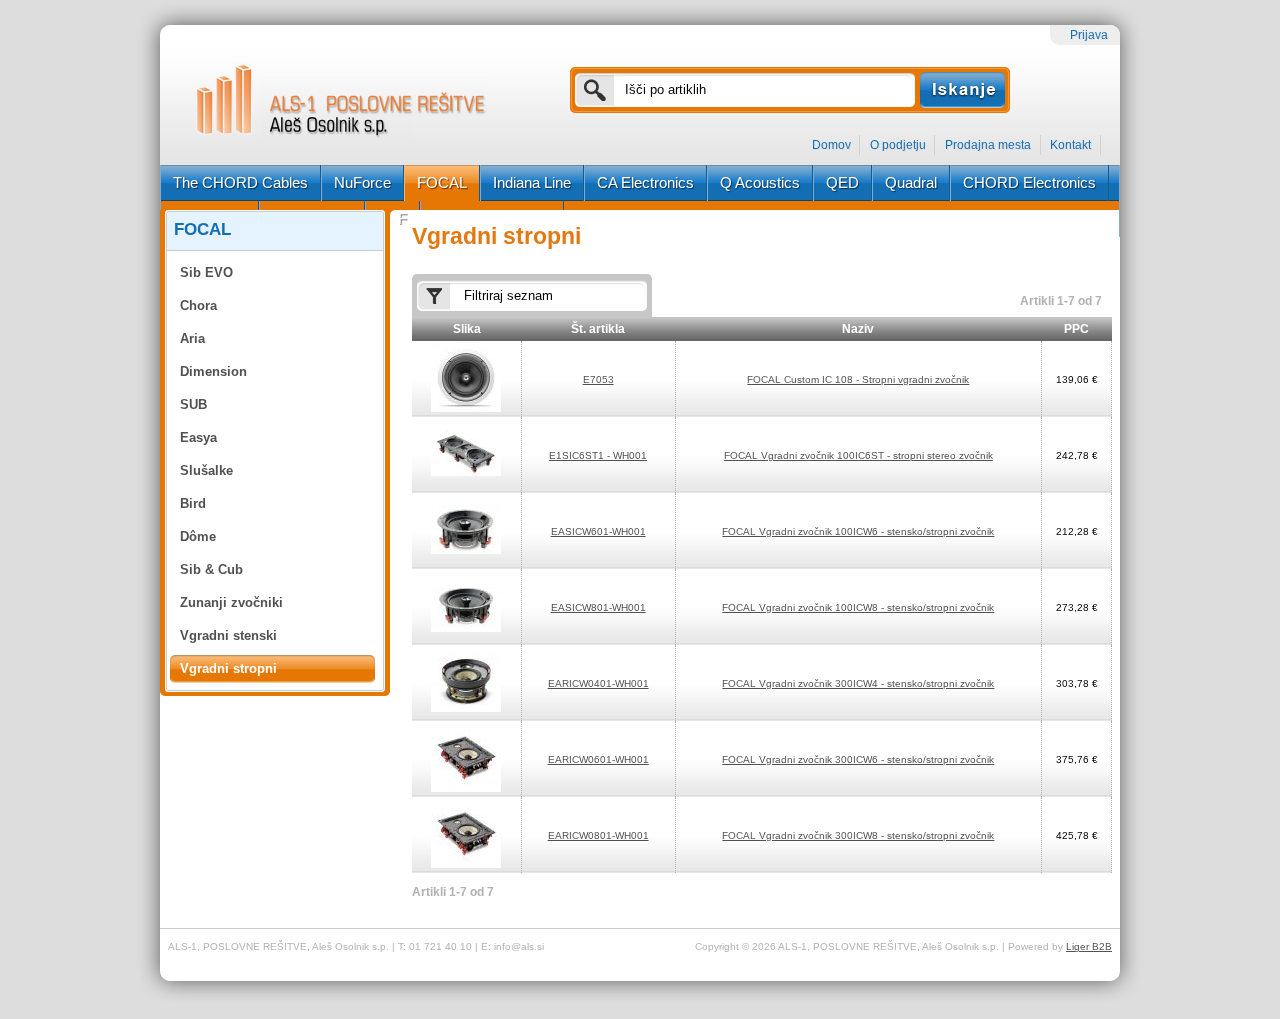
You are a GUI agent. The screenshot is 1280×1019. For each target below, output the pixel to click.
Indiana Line (532, 182)
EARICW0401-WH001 (598, 683)
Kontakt (1070, 145)
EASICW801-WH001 (598, 607)
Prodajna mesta (988, 145)
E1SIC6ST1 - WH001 (598, 455)
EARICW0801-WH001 (598, 835)
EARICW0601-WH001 (598, 759)
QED (842, 182)
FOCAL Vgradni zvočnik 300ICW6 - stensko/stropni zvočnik (858, 759)
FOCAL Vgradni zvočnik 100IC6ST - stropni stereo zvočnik (858, 455)
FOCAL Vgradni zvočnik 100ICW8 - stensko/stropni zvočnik (858, 607)
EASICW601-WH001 (598, 531)
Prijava (1089, 35)
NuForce (362, 182)
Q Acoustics (760, 182)
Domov (831, 145)
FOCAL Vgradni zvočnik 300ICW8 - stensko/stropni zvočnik (858, 835)
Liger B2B (1089, 946)
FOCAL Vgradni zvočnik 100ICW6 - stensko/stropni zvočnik (858, 531)
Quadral (911, 182)
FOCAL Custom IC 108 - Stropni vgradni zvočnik (858, 379)
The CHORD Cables (240, 182)
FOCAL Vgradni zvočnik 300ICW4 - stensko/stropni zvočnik (858, 683)
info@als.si (519, 946)
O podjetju (898, 145)
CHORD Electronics (1029, 182)
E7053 (598, 379)
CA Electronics (645, 182)
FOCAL (442, 182)
